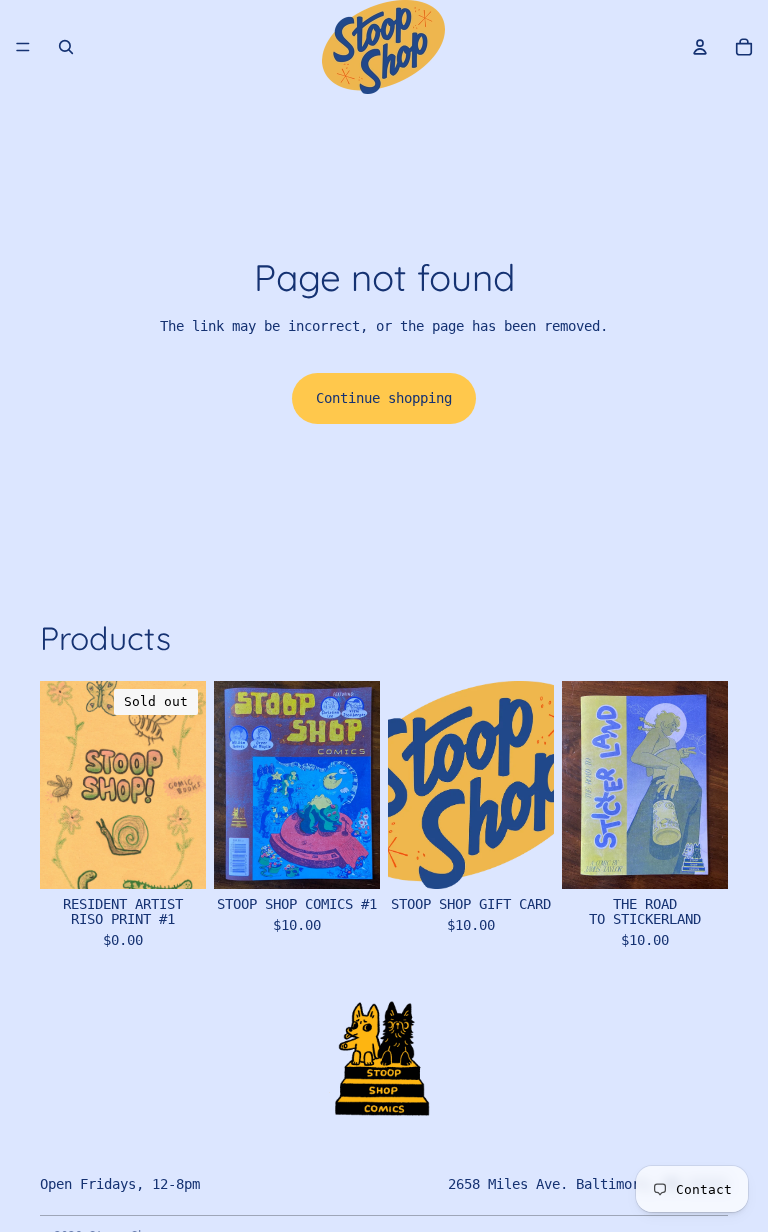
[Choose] (349, 858)
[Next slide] (358, 785)
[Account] (700, 47)
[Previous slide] (236, 785)
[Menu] (23, 47)
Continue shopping (384, 398)
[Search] (66, 47)
